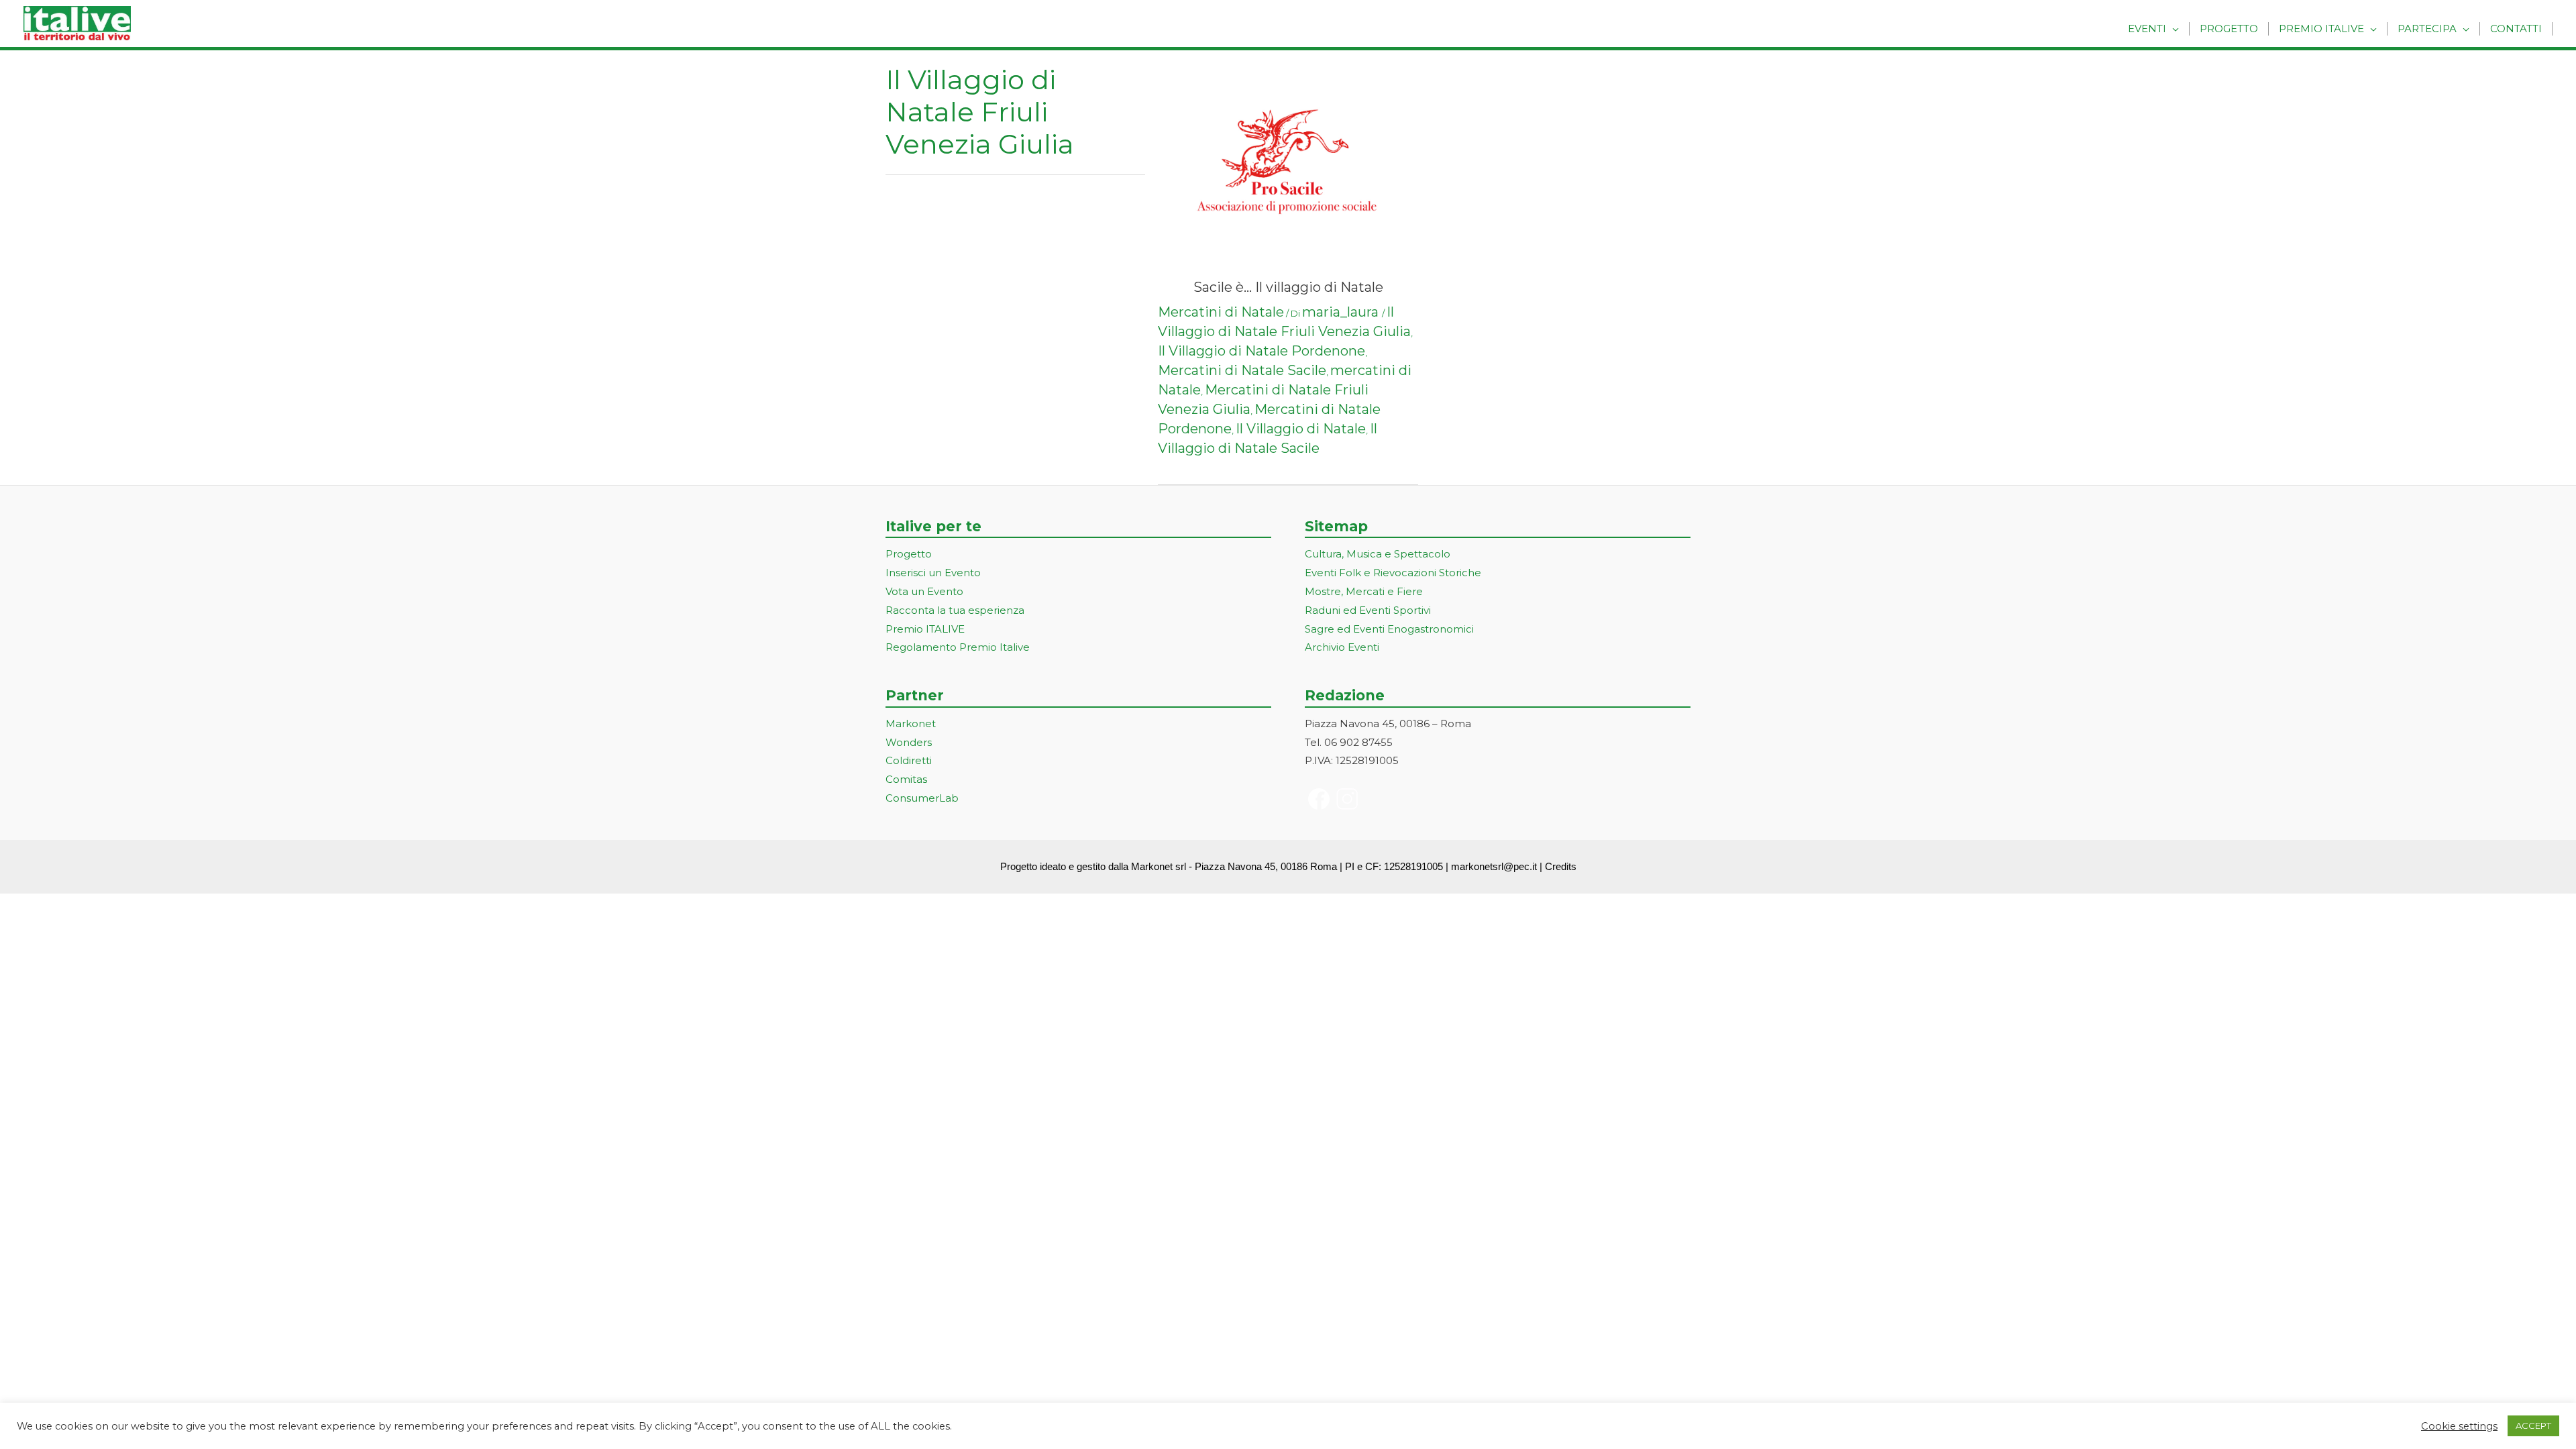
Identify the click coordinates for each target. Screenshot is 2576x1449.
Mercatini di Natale (1221, 312)
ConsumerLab (922, 798)
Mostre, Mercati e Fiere (1364, 591)
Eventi (2147, 29)
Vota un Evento (924, 591)
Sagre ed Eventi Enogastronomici (1389, 629)
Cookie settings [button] (2459, 1426)
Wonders (909, 742)
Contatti (2516, 29)
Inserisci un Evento (933, 573)
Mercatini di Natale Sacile (1242, 370)
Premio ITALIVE (925, 629)
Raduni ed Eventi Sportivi (1368, 610)
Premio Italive (2321, 29)
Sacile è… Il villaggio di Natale (1288, 287)
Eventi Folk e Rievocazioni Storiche (1393, 573)
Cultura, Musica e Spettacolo (1378, 554)
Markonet (911, 723)
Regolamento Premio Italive (958, 647)
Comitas (906, 779)
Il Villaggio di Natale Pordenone (1262, 351)
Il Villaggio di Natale (1301, 429)
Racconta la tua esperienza (955, 610)
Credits (1561, 866)
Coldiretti (909, 760)
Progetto (2229, 29)
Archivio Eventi (1342, 647)
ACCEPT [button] (2533, 1426)
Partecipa (2427, 29)
